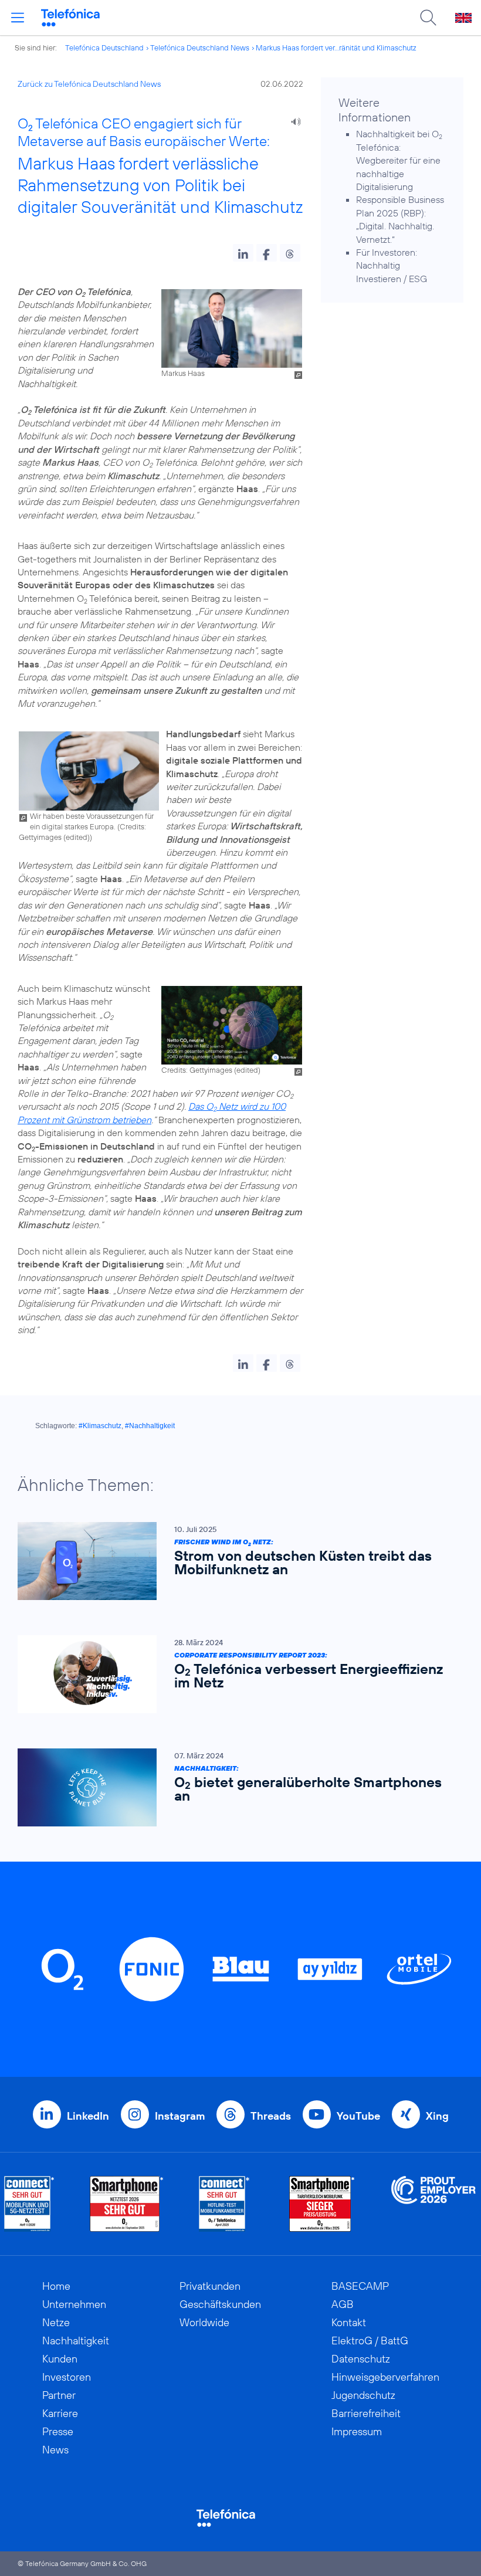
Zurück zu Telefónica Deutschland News (89, 84)
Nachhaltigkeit (76, 2341)
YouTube (358, 2116)
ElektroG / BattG (370, 2341)
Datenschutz (361, 2359)
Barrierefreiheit (366, 2413)
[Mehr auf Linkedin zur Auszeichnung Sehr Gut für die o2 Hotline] (224, 2204)
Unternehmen (74, 2304)
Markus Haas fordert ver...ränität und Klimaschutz (336, 48)
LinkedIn (88, 2116)
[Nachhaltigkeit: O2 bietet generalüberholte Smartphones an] (235, 1787)
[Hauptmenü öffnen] (18, 18)
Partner (59, 2395)
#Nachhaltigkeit (150, 1426)
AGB (343, 2304)
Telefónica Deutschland (104, 48)
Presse (58, 2431)
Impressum (357, 2431)
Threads (271, 2116)
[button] (243, 253)
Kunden (60, 2359)
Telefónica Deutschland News (200, 48)
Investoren (67, 2377)
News (55, 2450)
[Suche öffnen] (428, 18)
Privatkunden (210, 2286)
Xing (437, 2116)
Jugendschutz (363, 2395)
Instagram (180, 2116)
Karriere (60, 2413)
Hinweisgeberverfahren (385, 2377)
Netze (56, 2322)
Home (56, 2286)
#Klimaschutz (100, 1426)
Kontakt (349, 2322)
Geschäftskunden (220, 2304)
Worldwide (204, 2322)
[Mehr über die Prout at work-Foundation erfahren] (433, 2204)
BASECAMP (360, 2286)
